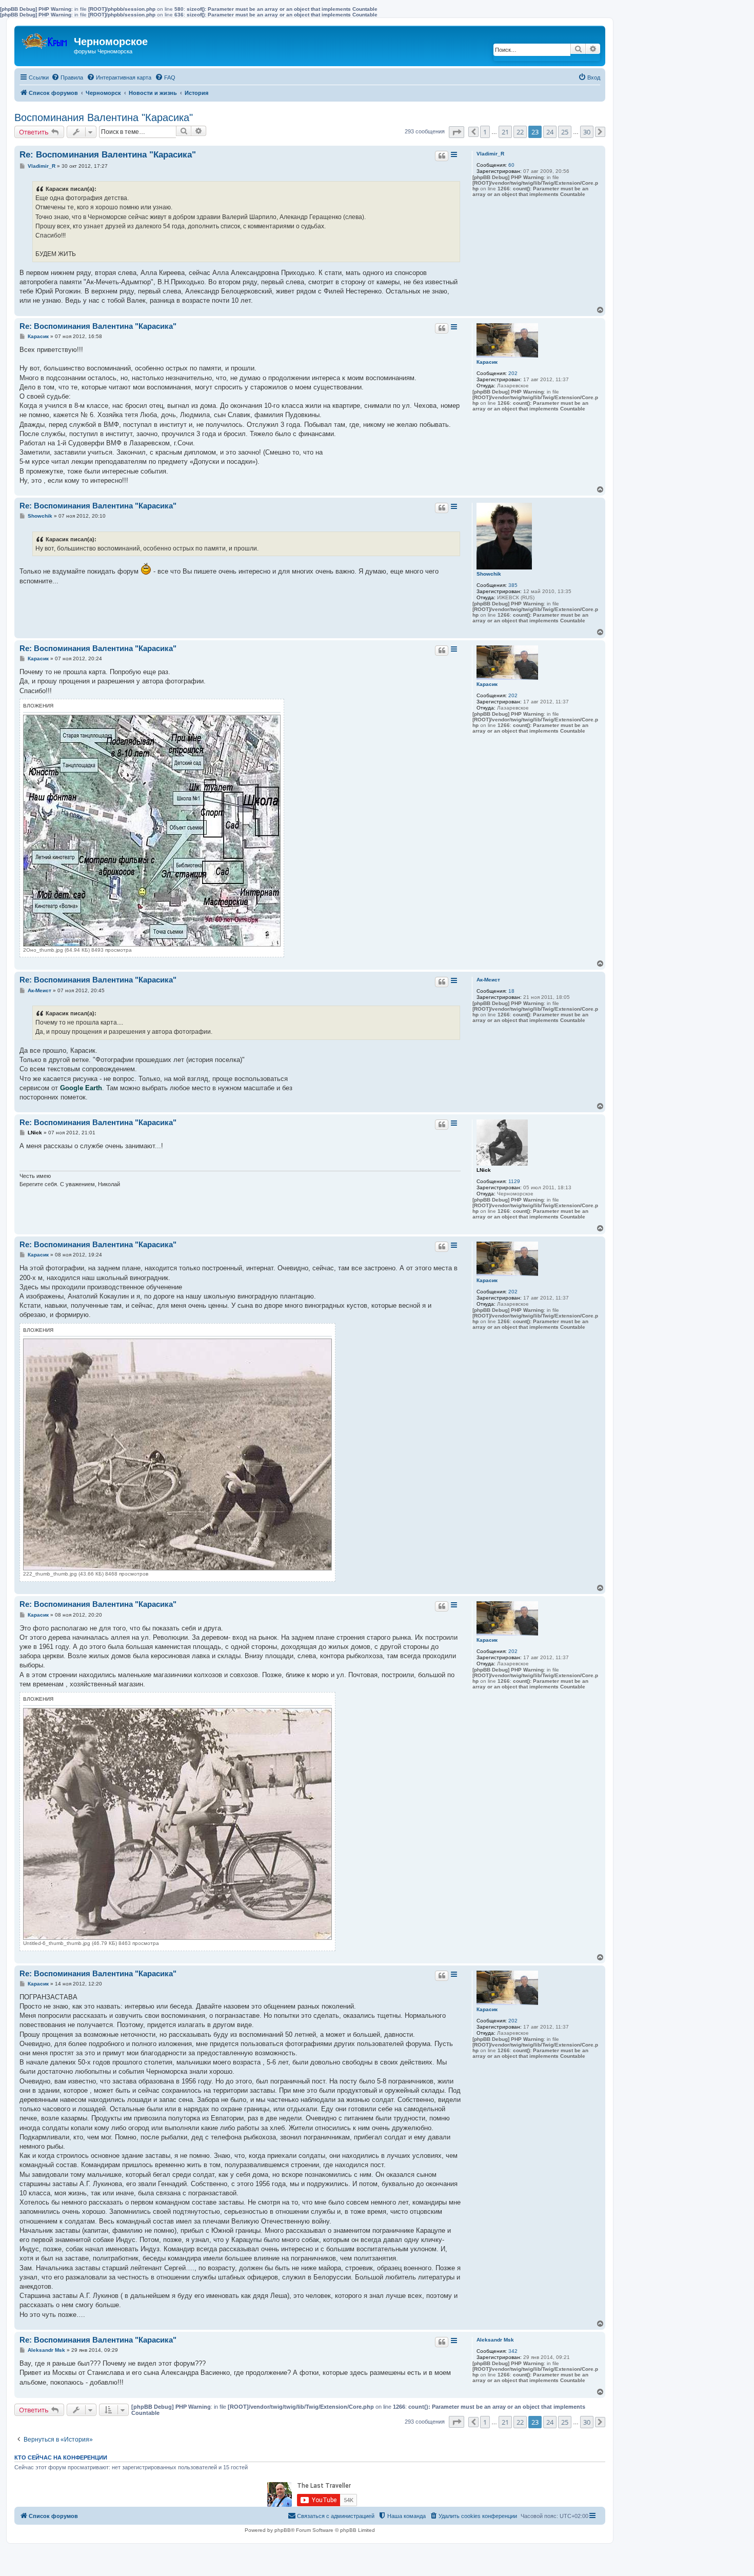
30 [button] (587, 132)
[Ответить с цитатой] (442, 156)
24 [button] (550, 132)
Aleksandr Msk (495, 2340)
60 (511, 165)
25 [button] (565, 132)
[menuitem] (67, 77)
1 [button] (485, 132)
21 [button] (505, 132)
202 (513, 373)
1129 (514, 1181)
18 (511, 991)
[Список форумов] (45, 39)
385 (513, 585)
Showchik (489, 574)
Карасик (487, 362)
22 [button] (520, 132)
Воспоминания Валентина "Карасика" (104, 117)
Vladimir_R (490, 154)
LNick (484, 1170)
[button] (457, 132)
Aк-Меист (488, 980)
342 (513, 2351)
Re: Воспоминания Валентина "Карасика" (108, 155)
